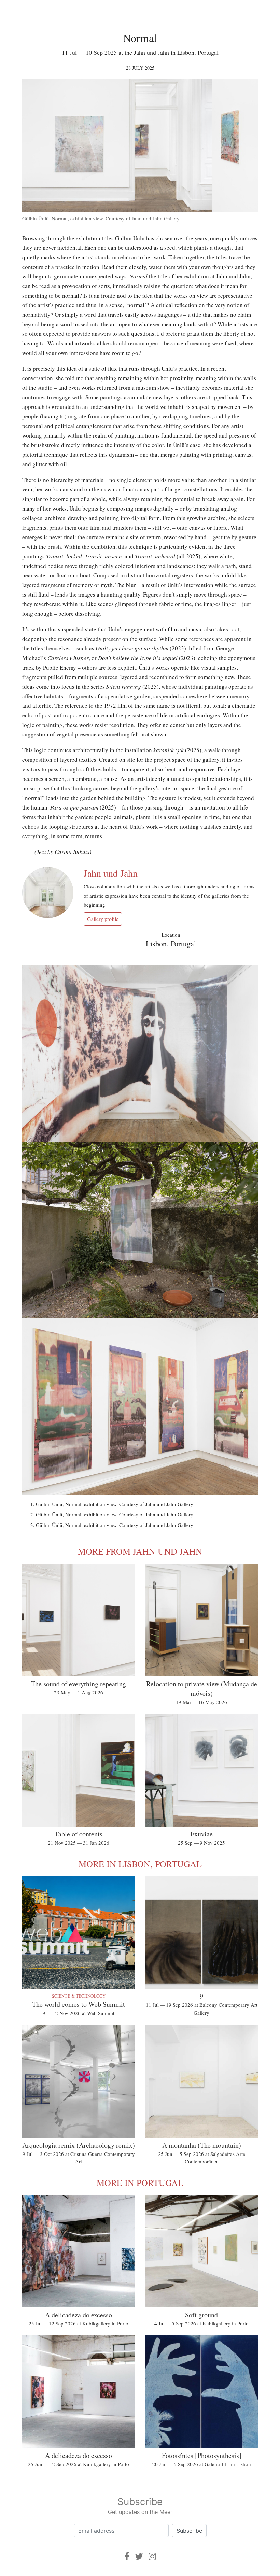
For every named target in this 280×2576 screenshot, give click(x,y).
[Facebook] (127, 2556)
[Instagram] (152, 2556)
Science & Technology (79, 1996)
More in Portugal (140, 2183)
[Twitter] (139, 2556)
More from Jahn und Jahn (140, 1551)
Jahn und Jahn (111, 873)
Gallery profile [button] (103, 919)
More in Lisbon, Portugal (140, 1864)
